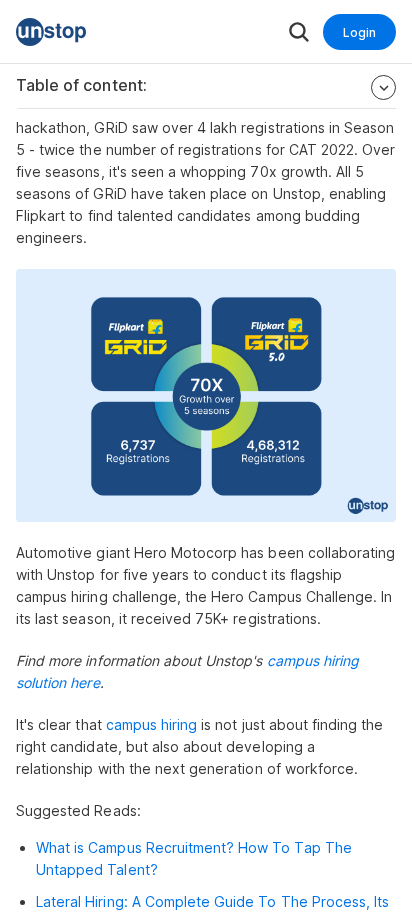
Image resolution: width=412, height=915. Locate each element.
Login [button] (359, 32)
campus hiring (154, 724)
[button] (51, 32)
